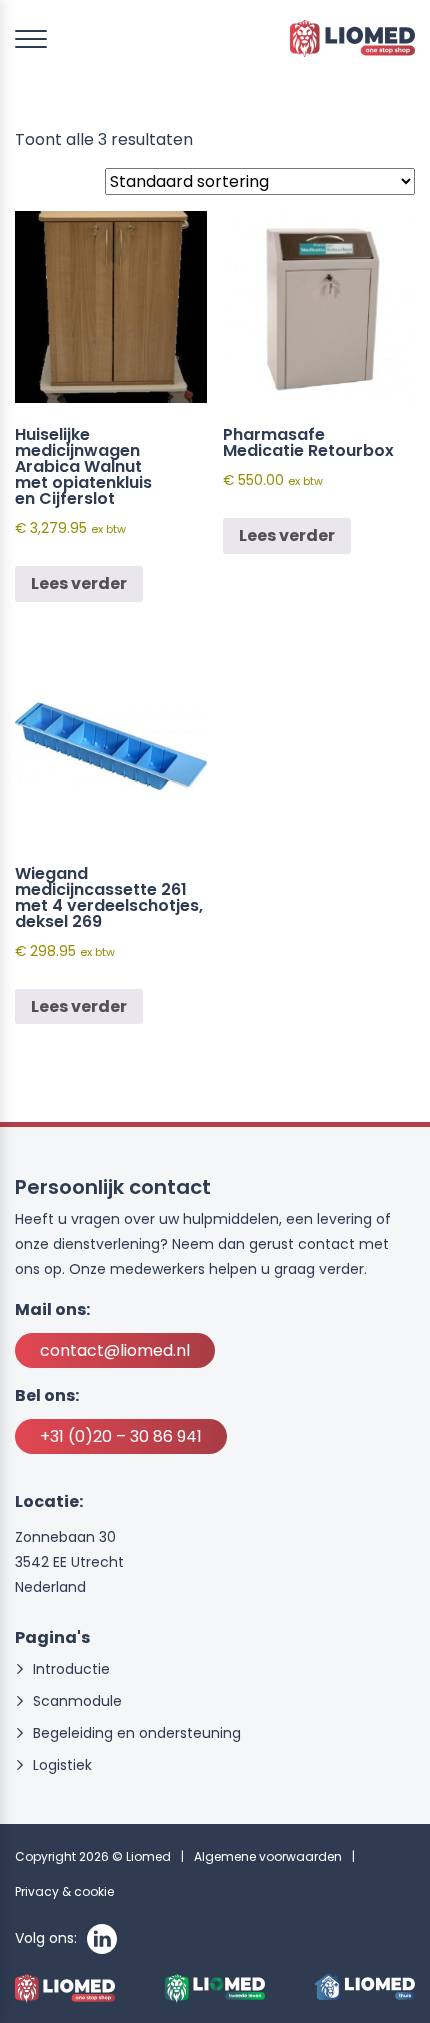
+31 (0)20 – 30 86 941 (121, 1436)
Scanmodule (77, 1701)
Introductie (71, 1669)
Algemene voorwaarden (268, 1856)
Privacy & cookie (64, 1891)
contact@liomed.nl (115, 1350)
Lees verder (79, 583)
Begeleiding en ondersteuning (137, 1733)
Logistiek (62, 1765)
